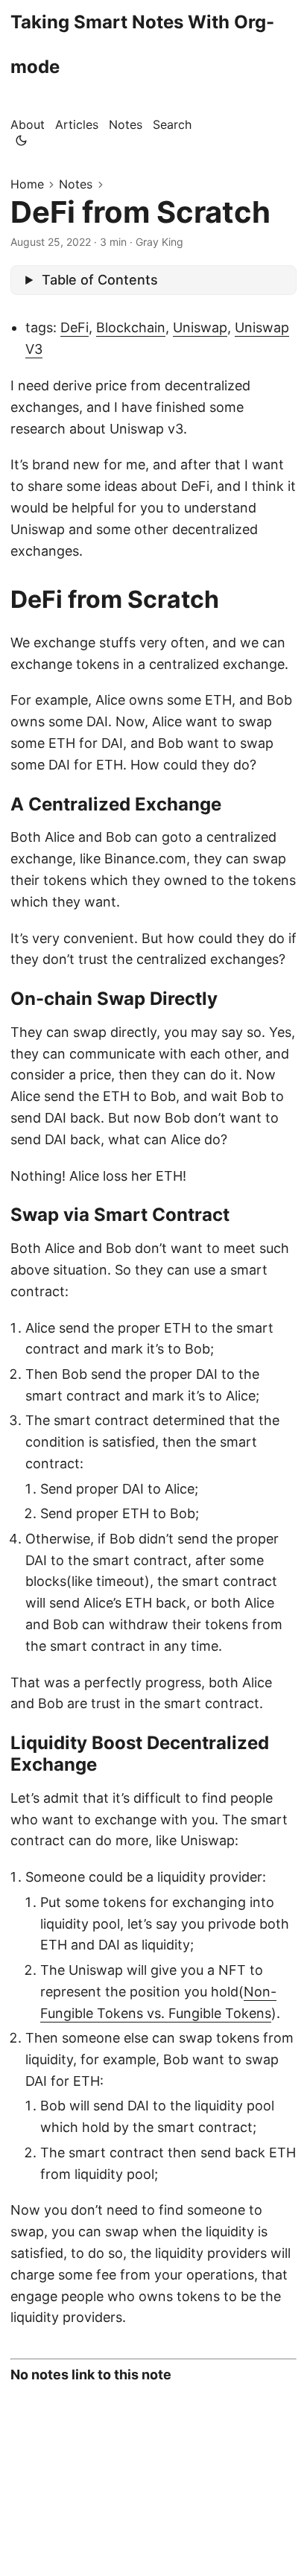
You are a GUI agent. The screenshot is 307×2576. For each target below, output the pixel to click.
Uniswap (200, 327)
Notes (76, 184)
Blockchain (131, 327)
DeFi (75, 327)
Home (27, 184)
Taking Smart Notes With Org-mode (142, 44)
